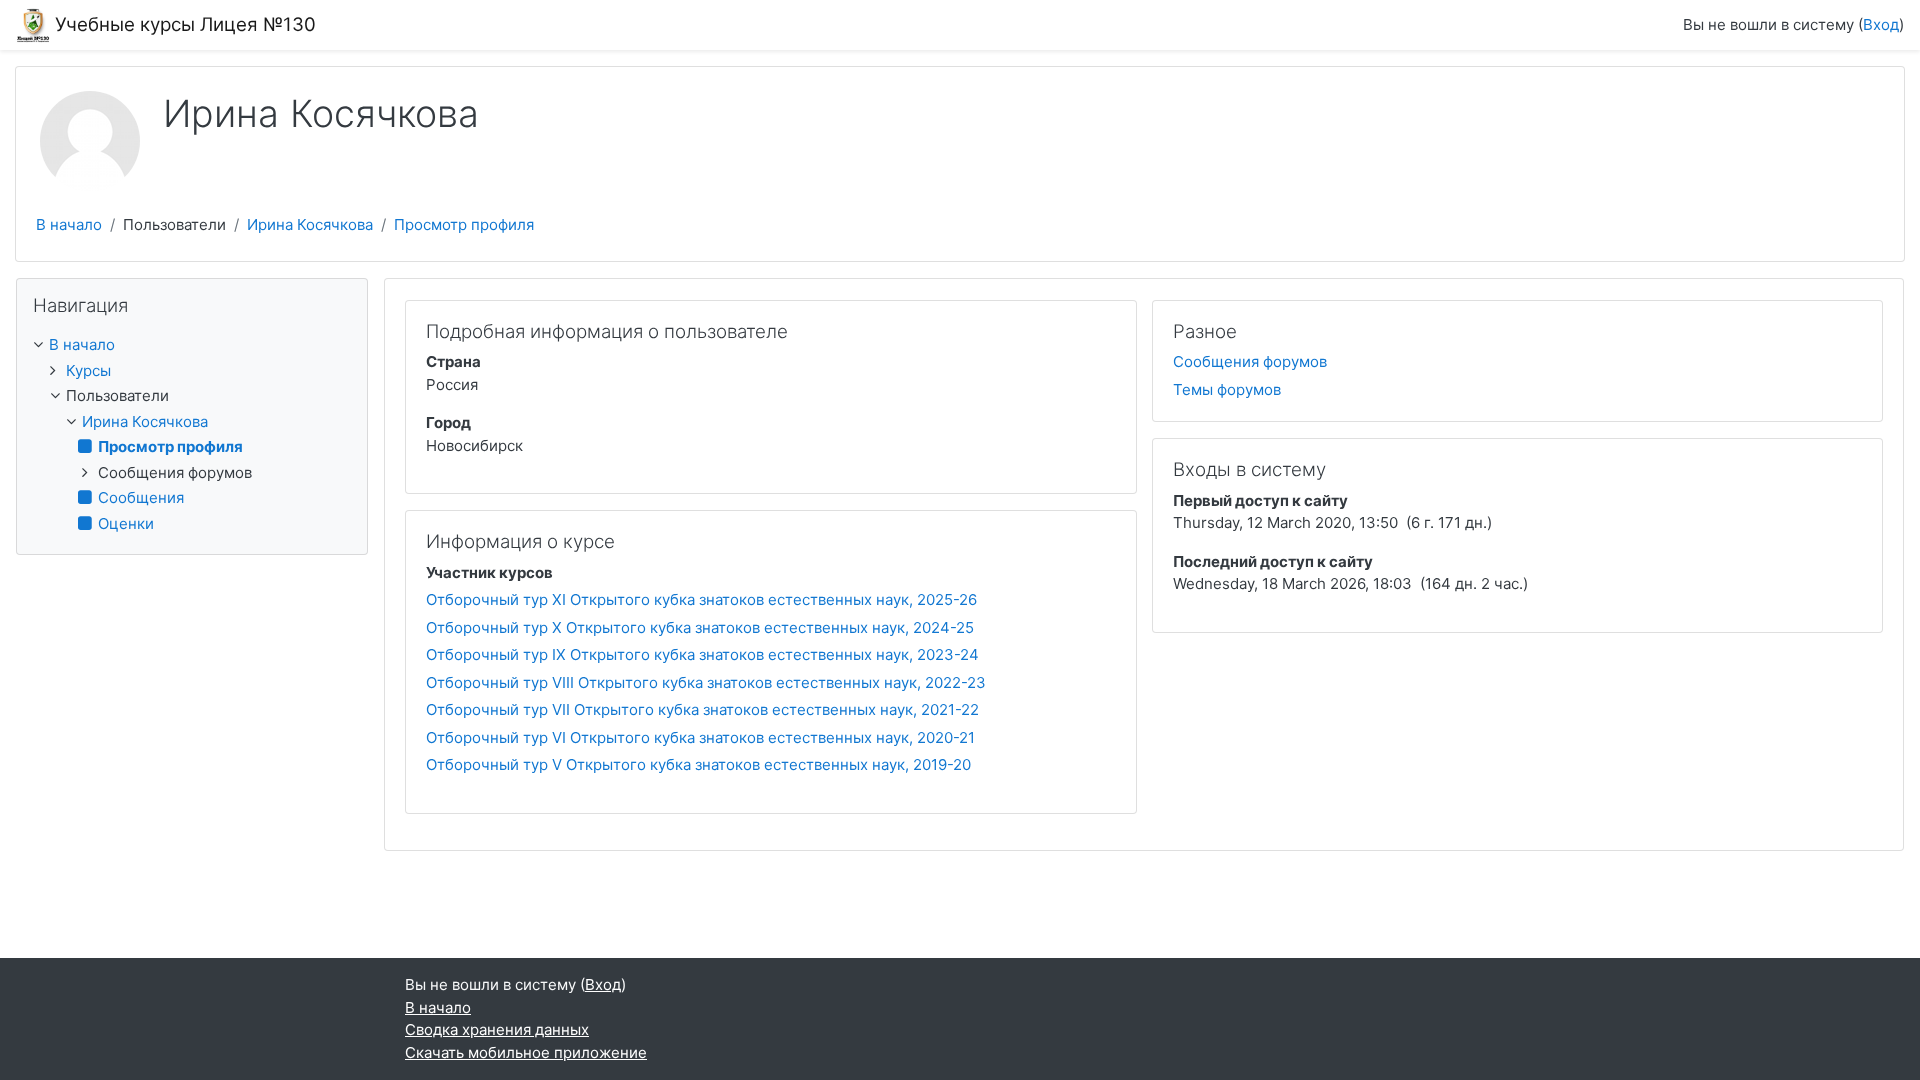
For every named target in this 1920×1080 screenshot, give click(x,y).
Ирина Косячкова (310, 224)
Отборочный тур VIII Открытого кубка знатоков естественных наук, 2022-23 (706, 682)
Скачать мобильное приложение (526, 1052)
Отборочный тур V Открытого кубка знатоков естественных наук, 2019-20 (698, 764)
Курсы (88, 370)
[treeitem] (192, 345)
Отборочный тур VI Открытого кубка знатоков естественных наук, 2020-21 (700, 737)
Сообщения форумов (1250, 361)
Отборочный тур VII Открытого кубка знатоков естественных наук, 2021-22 (702, 709)
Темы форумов (1227, 389)
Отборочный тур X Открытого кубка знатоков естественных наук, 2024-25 (700, 627)
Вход (1881, 24)
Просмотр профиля (464, 224)
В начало (69, 224)
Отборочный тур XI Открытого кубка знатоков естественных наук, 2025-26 (701, 599)
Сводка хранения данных (497, 1029)
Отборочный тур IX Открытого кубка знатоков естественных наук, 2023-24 (702, 654)
